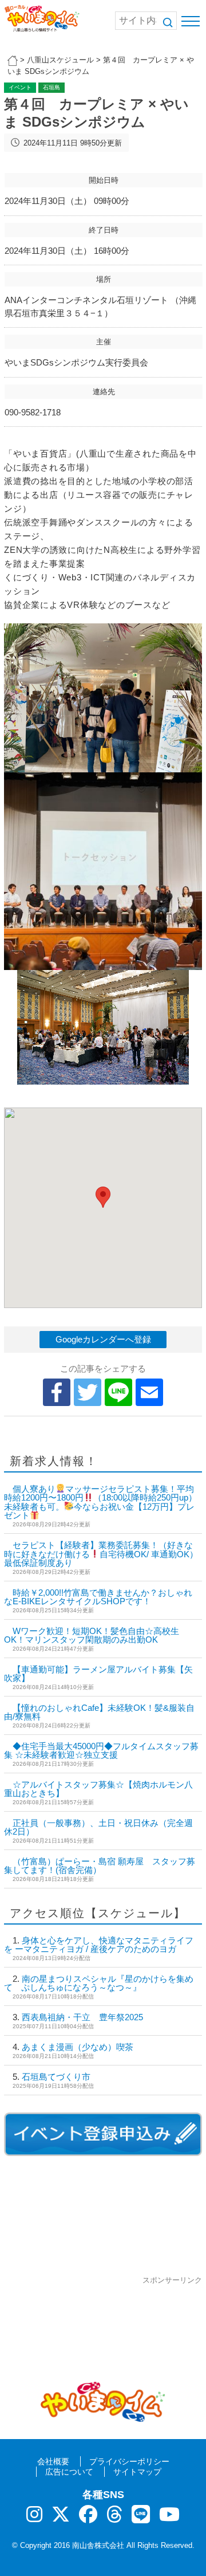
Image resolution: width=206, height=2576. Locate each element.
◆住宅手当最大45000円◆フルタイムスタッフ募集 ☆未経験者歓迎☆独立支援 (101, 1750)
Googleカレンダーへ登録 (103, 1339)
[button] (103, 1197)
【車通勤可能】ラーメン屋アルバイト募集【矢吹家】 (98, 1674)
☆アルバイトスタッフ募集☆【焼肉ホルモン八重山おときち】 (98, 1789)
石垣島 (51, 87)
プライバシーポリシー (129, 2461)
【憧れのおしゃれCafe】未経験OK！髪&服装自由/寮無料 (99, 1712)
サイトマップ (137, 2472)
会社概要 (53, 2461)
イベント (20, 87)
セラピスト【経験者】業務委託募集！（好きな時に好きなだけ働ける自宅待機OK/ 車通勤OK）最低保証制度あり (101, 1554)
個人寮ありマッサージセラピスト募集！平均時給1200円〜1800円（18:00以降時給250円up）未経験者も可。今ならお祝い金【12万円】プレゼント (100, 1502)
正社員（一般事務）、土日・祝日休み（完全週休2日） (98, 1827)
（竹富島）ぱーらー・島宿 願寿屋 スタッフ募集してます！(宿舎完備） (100, 1866)
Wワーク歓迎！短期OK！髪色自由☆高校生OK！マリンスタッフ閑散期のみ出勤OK (92, 1635)
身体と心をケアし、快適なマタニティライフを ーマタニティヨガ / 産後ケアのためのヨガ (99, 1945)
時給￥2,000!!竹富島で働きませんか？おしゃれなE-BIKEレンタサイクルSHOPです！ (98, 1597)
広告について (69, 2472)
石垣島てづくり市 (56, 2077)
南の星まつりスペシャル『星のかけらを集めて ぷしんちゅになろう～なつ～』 (99, 1983)
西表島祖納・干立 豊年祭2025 (82, 2017)
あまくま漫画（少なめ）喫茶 (78, 2047)
